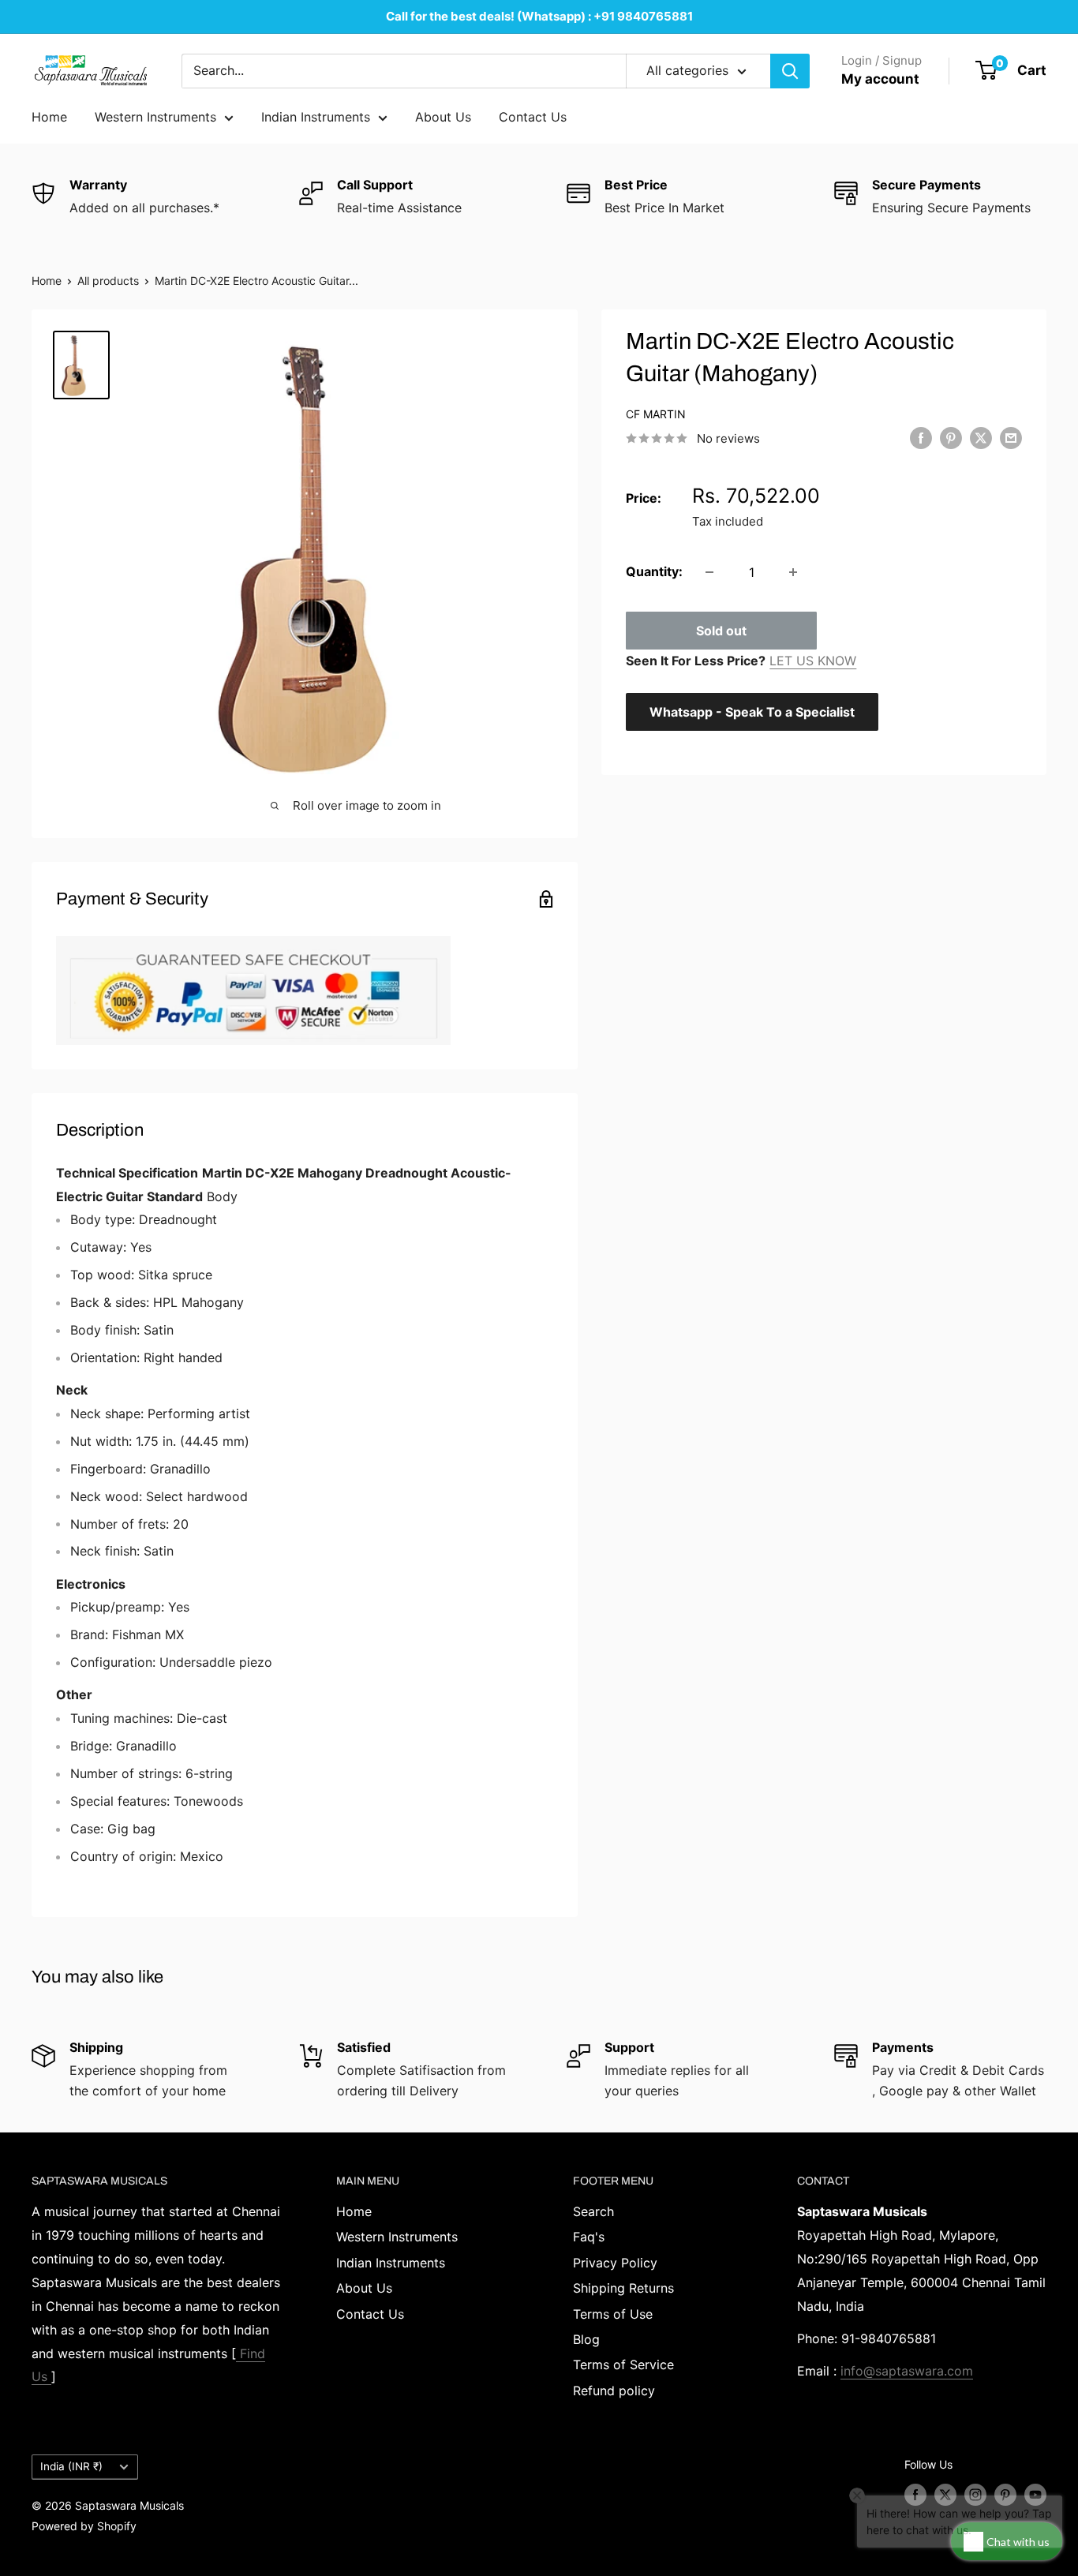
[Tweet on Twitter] (981, 437)
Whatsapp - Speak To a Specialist (752, 712)
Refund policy (614, 2391)
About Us (443, 117)
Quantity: (654, 571)
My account (880, 79)
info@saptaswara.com (907, 2371)
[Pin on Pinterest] (951, 437)
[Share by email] (1011, 437)
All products (108, 281)
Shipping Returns (623, 2288)
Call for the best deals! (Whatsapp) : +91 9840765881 (539, 16)
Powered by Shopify (84, 2526)
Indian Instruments (316, 117)
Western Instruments (155, 117)
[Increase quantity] (793, 572)
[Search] (790, 71)
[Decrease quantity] (709, 572)
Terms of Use (613, 2314)
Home (49, 117)
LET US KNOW (813, 661)
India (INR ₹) (71, 2466)
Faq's (589, 2237)
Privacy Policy (615, 2263)
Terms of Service (623, 2364)
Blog (586, 2339)
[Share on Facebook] (921, 437)
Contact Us (533, 117)
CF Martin (656, 414)
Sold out (721, 631)
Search (593, 2211)
